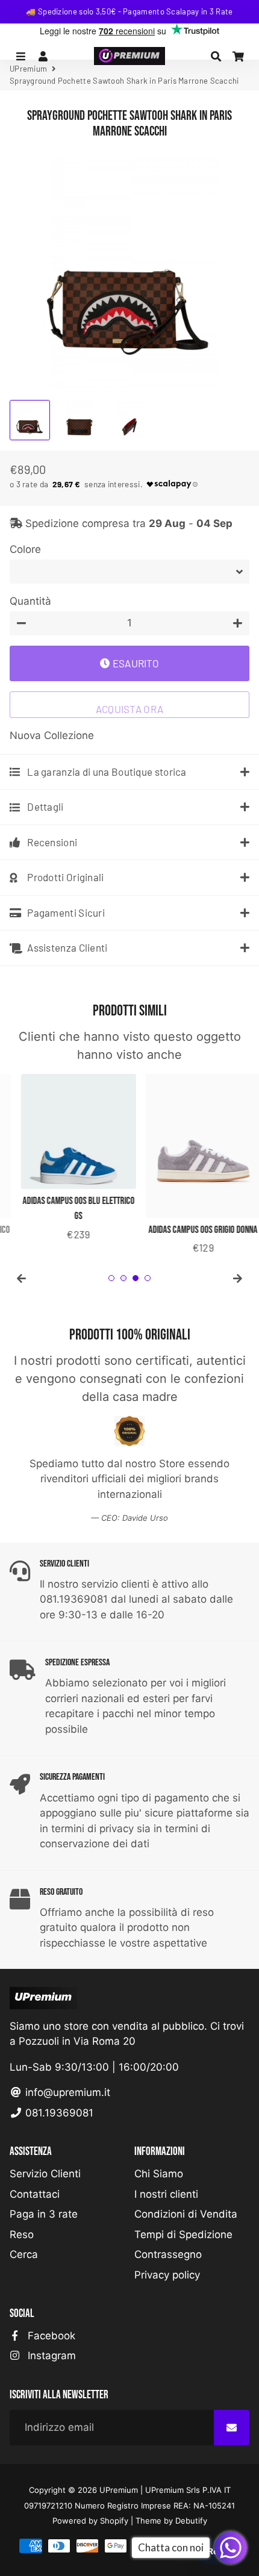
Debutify (191, 2521)
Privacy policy (167, 2275)
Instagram (50, 2356)
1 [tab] (111, 1278)
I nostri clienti (166, 2194)
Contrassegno (168, 2254)
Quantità (30, 601)
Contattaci (35, 2194)
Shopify (114, 2521)
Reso (22, 2235)
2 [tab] (123, 1278)
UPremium (119, 2490)
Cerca (24, 2254)
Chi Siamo (159, 2174)
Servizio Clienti (45, 2174)
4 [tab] (148, 1278)
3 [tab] (136, 1278)
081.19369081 (58, 2113)
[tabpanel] (67, 1159)
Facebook (50, 2336)
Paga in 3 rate (44, 2214)
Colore (25, 549)
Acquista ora (130, 709)
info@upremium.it (66, 2092)
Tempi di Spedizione (183, 2235)
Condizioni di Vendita (186, 2214)
